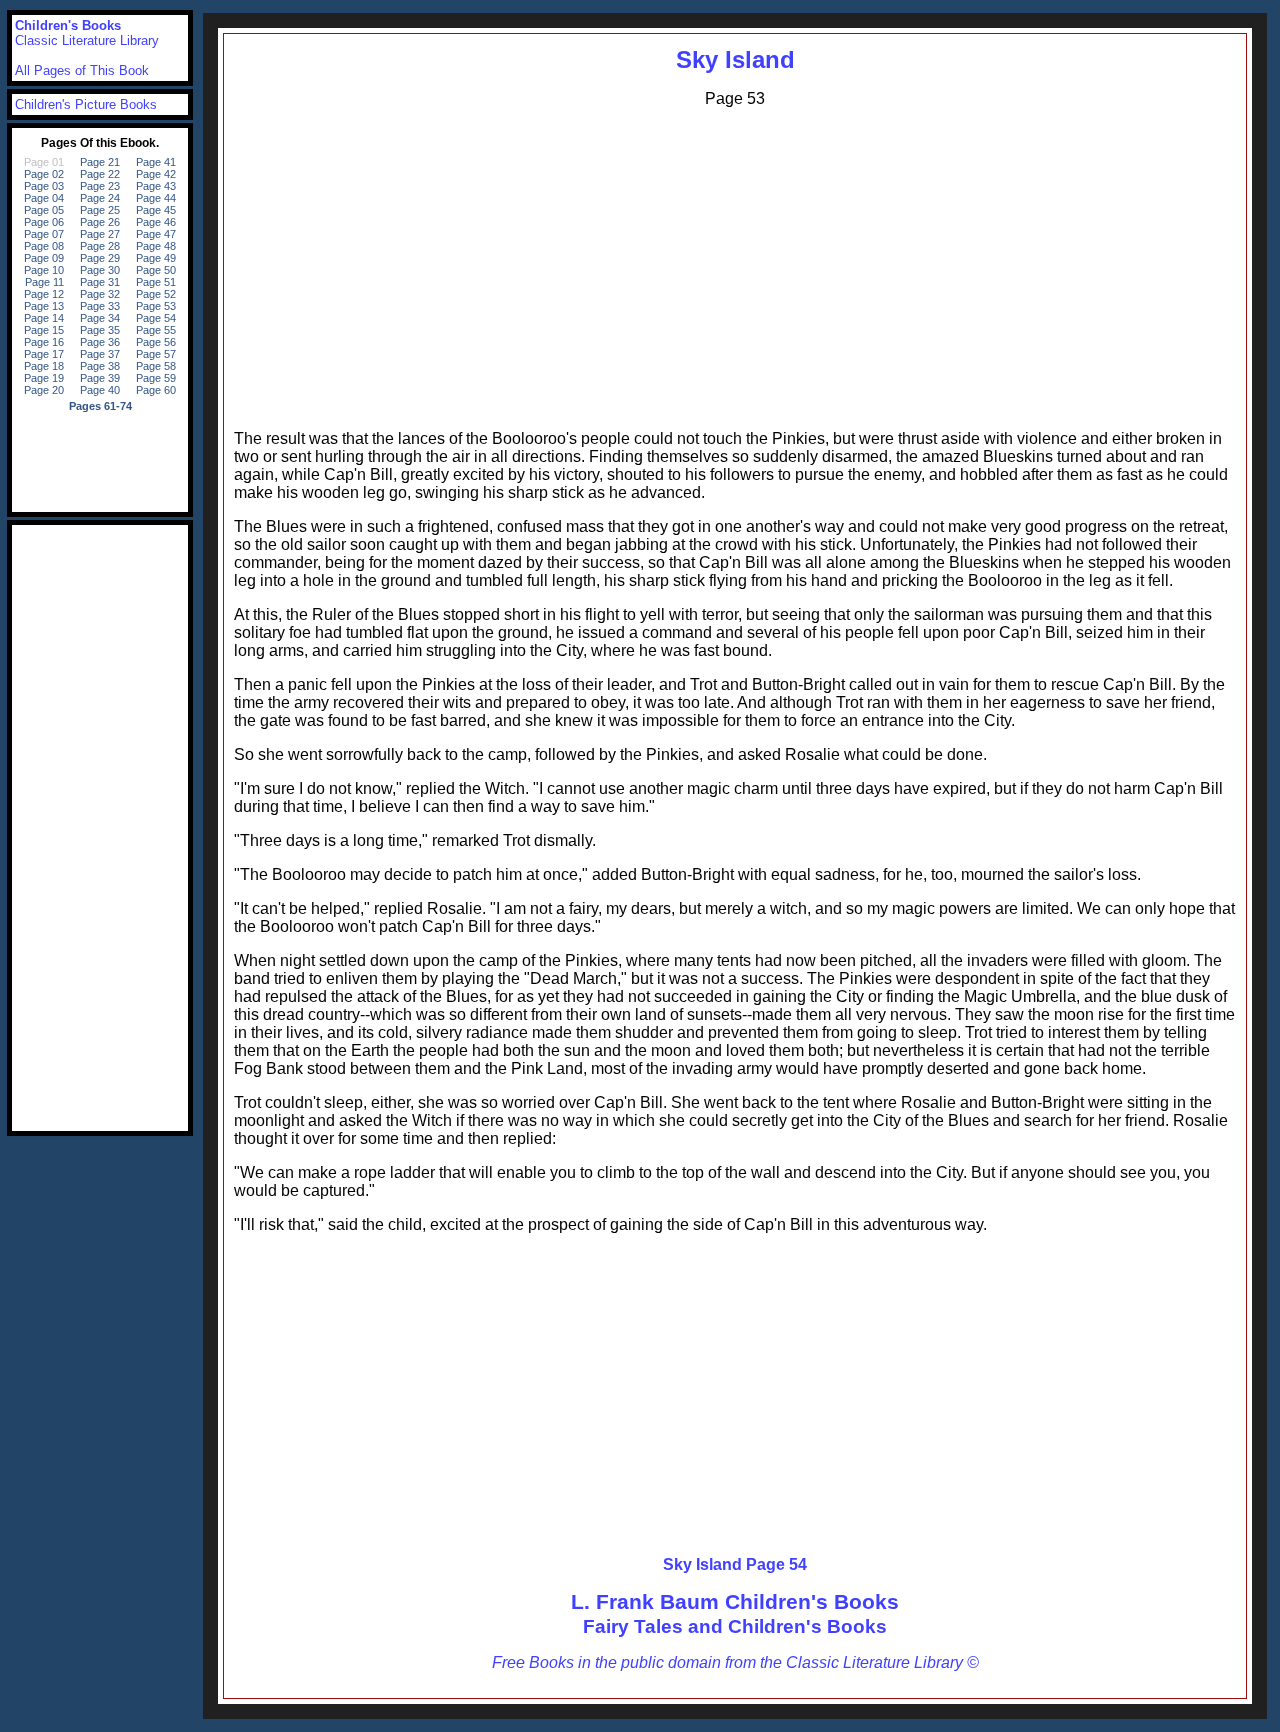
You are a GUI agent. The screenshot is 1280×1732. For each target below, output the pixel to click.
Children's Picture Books (86, 104)
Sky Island (735, 59)
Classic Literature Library (87, 40)
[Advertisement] (735, 264)
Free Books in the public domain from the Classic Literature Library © (735, 1662)
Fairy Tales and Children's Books (735, 1626)
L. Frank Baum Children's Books (735, 1601)
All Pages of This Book (82, 70)
